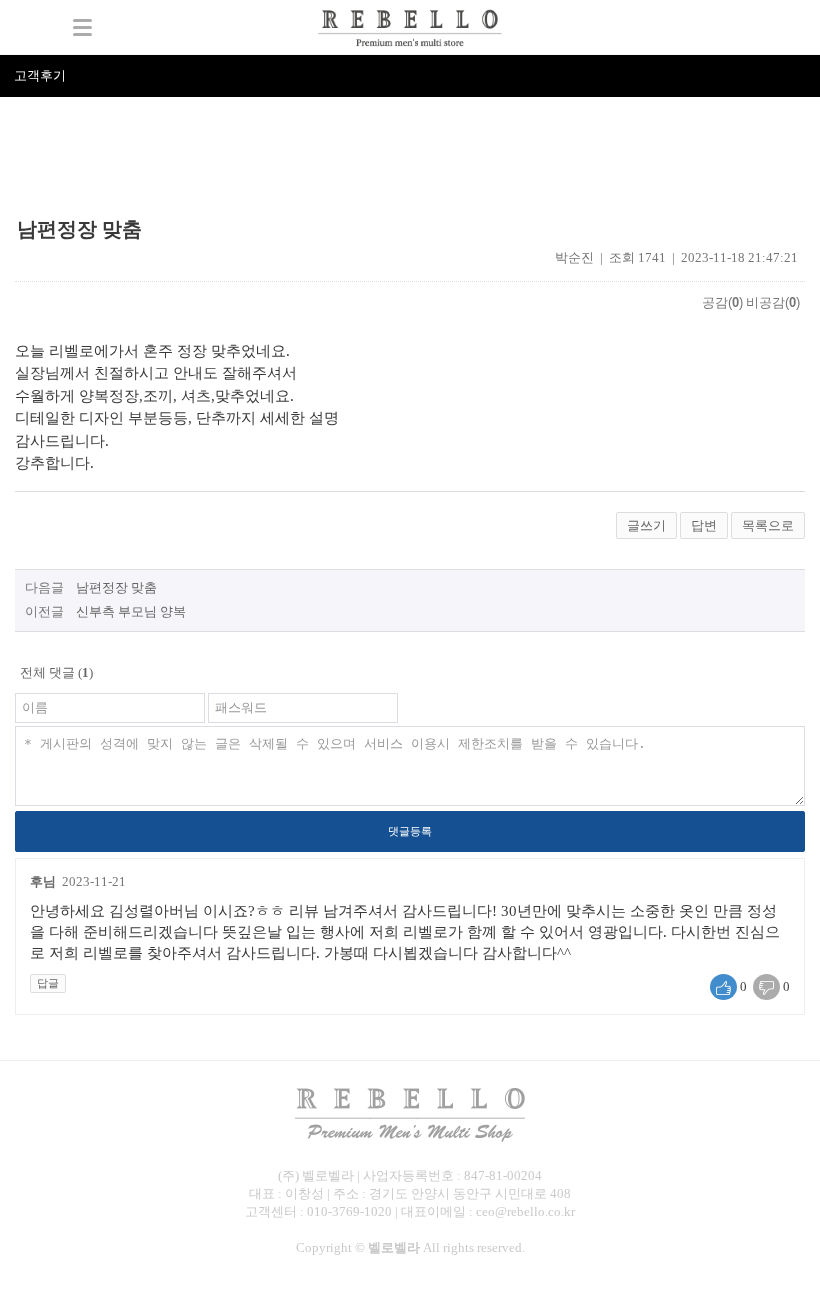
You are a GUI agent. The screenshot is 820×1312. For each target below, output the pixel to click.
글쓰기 (646, 525)
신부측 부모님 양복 (131, 611)
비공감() (773, 302)
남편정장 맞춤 (116, 587)
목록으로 (768, 525)
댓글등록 (410, 831)
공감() (722, 302)
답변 (704, 525)
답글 (48, 983)
